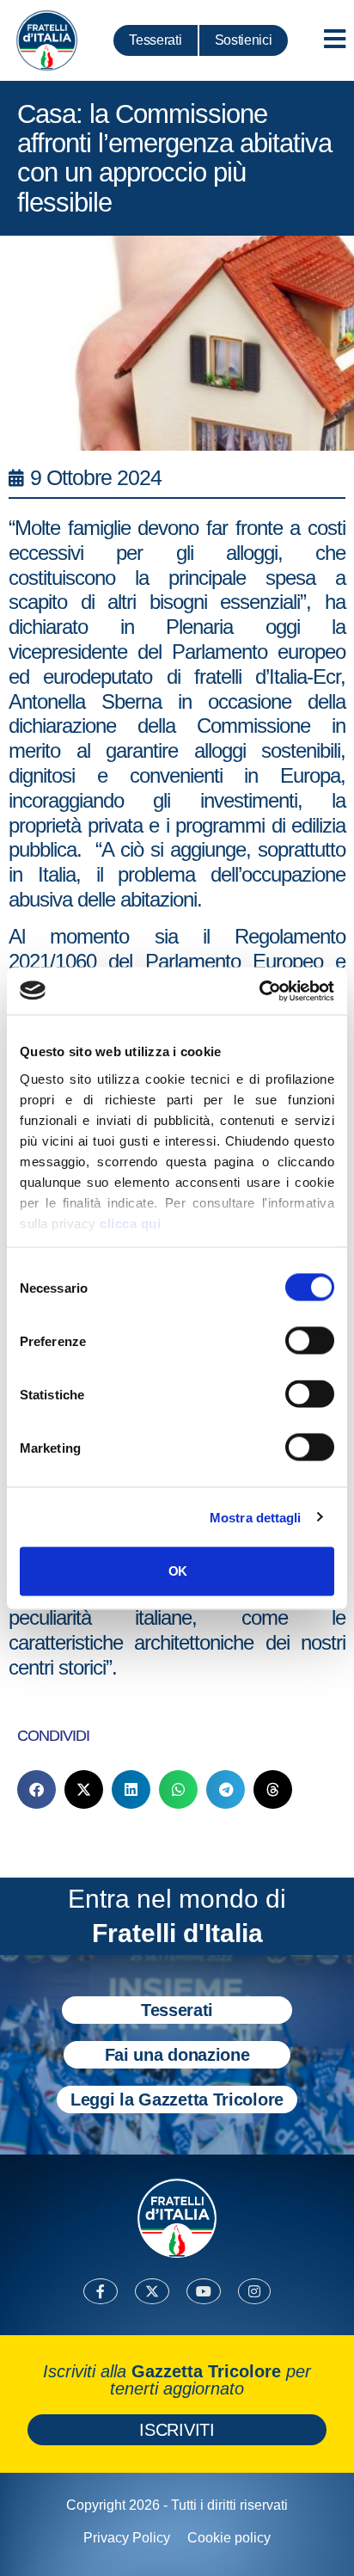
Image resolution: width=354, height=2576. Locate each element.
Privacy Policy (127, 2538)
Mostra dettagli (256, 1517)
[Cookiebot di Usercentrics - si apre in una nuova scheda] (259, 991)
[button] (37, 1789)
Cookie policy (229, 2538)
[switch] (310, 1341)
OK (177, 1571)
